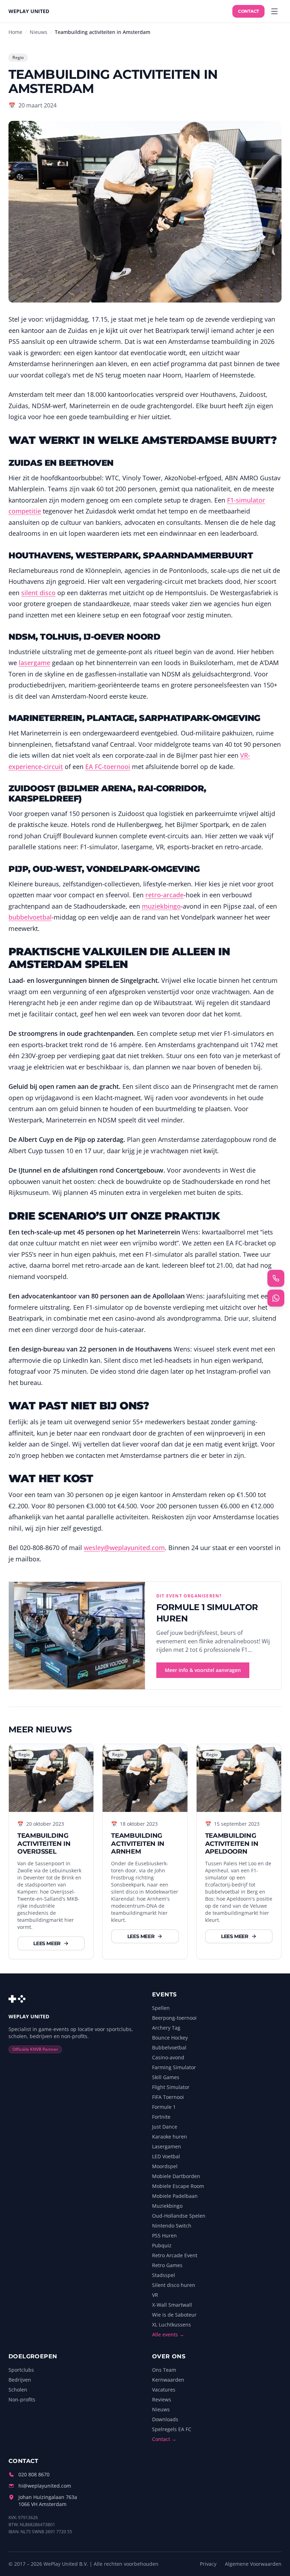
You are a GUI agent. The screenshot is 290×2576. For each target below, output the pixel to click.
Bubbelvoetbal (169, 2047)
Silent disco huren (174, 2285)
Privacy (208, 2564)
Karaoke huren (170, 2137)
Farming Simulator (174, 2067)
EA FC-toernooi (108, 767)
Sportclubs (21, 2370)
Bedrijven (20, 2380)
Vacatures (164, 2390)
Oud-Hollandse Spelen (179, 2216)
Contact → (164, 2439)
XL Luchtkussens (172, 2325)
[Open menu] (274, 11)
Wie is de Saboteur (174, 2315)
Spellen (161, 2008)
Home (15, 32)
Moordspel (165, 2166)
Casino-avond (168, 2057)
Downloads (165, 2419)
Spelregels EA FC (172, 2429)
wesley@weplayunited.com (124, 1548)
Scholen (18, 2390)
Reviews (162, 2399)
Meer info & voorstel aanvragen (203, 1670)
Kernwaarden (168, 2380)
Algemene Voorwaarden (253, 2564)
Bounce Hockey (170, 2038)
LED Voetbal (166, 2156)
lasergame (34, 663)
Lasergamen (167, 2146)
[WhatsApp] (276, 1298)
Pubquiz (162, 2245)
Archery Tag (166, 2028)
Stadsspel (164, 2275)
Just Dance (165, 2127)
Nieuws (39, 32)
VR (155, 2295)
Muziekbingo (167, 2206)
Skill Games (166, 2077)
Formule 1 (164, 2107)
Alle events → (168, 2334)
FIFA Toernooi (168, 2097)
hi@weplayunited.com (45, 2486)
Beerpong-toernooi (174, 2018)
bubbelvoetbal (30, 917)
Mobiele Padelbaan (175, 2196)
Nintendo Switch (172, 2226)
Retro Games (167, 2265)
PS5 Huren (164, 2235)
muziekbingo (161, 906)
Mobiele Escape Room (178, 2186)
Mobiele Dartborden (176, 2176)
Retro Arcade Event (175, 2255)
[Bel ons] (276, 1278)
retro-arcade (164, 895)
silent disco (38, 593)
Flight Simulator (171, 2087)
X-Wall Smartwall (172, 2305)
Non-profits (22, 2399)
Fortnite (161, 2117)
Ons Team (164, 2370)
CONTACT (248, 11)
